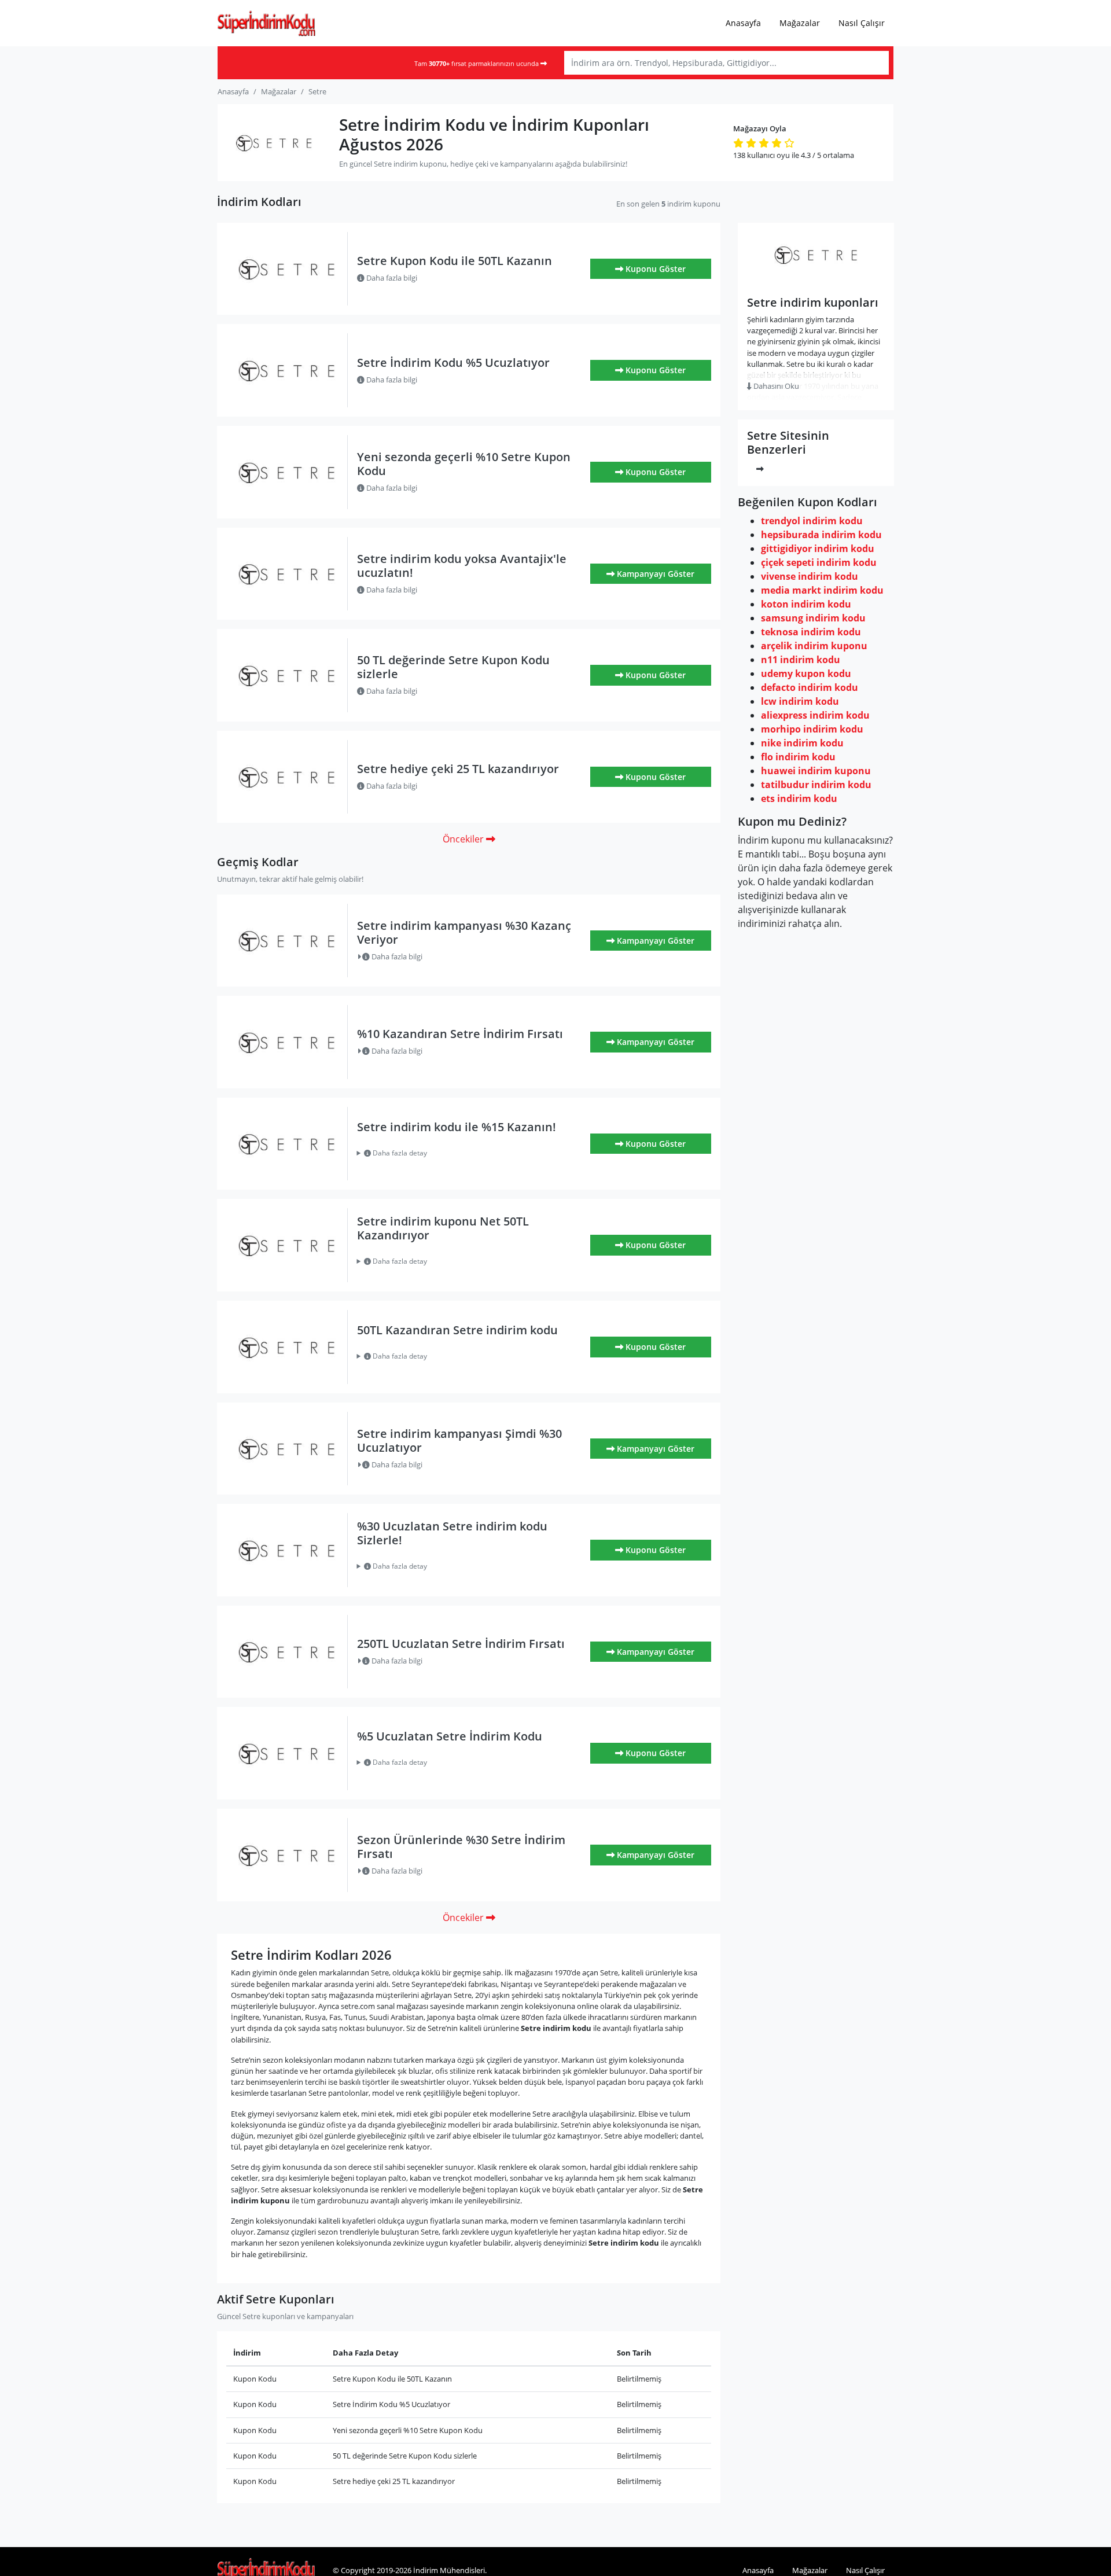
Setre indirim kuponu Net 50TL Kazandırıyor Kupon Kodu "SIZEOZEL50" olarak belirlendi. (468, 1261)
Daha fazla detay (399, 1153)
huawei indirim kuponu (816, 771)
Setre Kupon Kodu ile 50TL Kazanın (455, 261)
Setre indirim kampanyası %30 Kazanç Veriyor (464, 932)
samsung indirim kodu (813, 618)
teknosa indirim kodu (811, 632)
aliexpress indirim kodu (815, 715)
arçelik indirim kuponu (814, 646)
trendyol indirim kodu (812, 521)
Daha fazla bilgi (391, 278)
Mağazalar (800, 23)
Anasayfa (743, 23)
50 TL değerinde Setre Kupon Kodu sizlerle (453, 667)
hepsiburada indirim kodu (821, 535)
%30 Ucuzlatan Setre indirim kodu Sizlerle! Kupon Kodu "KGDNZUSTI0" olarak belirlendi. (464, 1566)
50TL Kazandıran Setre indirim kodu (457, 1330)
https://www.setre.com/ (816, 280)
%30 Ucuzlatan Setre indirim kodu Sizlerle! (452, 1533)
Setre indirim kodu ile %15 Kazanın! (457, 1127)
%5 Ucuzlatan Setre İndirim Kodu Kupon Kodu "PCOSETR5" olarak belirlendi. (457, 1762)
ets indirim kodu (799, 798)
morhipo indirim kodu (812, 729)
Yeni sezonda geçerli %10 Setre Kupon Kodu (464, 464)
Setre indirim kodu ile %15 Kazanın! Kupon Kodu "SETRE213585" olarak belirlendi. (461, 1153)
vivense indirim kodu (810, 576)
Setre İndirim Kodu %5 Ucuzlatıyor (453, 363)
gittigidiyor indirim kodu (818, 549)
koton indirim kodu (806, 604)
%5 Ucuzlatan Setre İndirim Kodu (450, 1736)
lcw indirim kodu (800, 701)
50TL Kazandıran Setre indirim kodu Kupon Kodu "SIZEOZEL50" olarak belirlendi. (463, 1356)
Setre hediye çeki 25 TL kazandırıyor (458, 769)
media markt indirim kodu (822, 590)
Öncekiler (464, 839)
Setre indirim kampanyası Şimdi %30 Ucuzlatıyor (459, 1440)
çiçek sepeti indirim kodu (819, 562)
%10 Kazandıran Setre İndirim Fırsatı (460, 1034)
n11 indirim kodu (801, 660)
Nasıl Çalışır (862, 23)
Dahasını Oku (775, 386)
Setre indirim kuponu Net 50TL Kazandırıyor (443, 1228)
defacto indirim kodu (810, 687)
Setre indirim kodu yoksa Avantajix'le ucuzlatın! (462, 566)
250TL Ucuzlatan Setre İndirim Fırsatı (461, 1644)
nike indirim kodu (802, 743)
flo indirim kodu (798, 757)
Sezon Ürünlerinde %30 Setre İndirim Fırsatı (461, 1847)
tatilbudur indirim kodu (816, 785)
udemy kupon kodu (806, 674)
